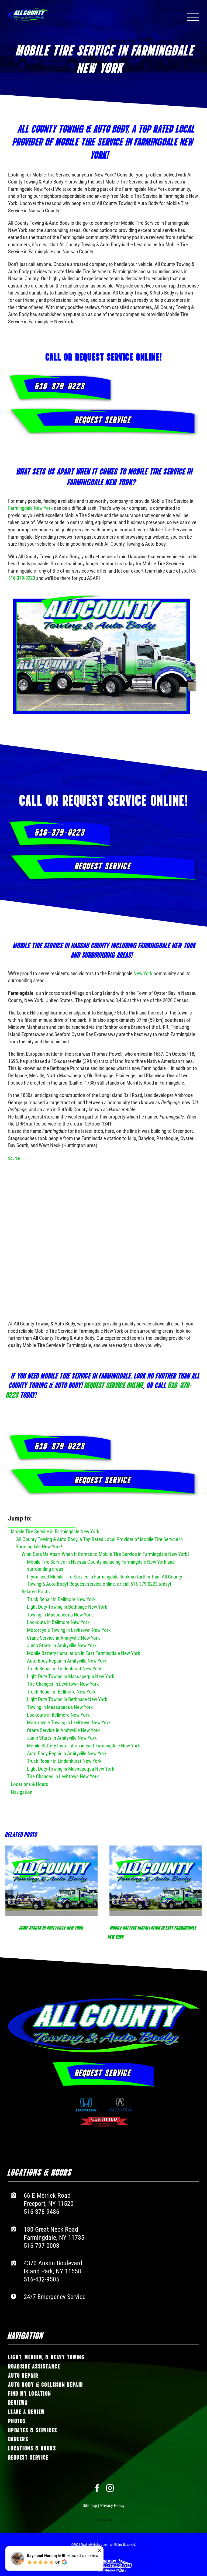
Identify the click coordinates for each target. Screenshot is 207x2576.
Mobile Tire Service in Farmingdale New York (55, 1531)
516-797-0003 (42, 2245)
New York (143, 973)
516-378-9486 (42, 2211)
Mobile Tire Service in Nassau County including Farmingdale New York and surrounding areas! (101, 1566)
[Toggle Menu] (193, 17)
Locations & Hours (30, 1784)
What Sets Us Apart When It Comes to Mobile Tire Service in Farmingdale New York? (106, 1554)
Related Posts (36, 1592)
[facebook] (97, 2488)
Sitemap (90, 2505)
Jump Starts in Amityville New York (41, 1927)
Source (14, 1158)
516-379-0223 (22, 578)
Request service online (114, 1384)
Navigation (22, 1792)
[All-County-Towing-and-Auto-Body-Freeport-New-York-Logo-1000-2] (103, 1997)
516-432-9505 (42, 2279)
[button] (9, 1893)
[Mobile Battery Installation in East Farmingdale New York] (145, 1881)
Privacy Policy (112, 2505)
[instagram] (110, 2488)
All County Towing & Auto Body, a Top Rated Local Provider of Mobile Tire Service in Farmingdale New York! (99, 1543)
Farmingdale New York (30, 508)
